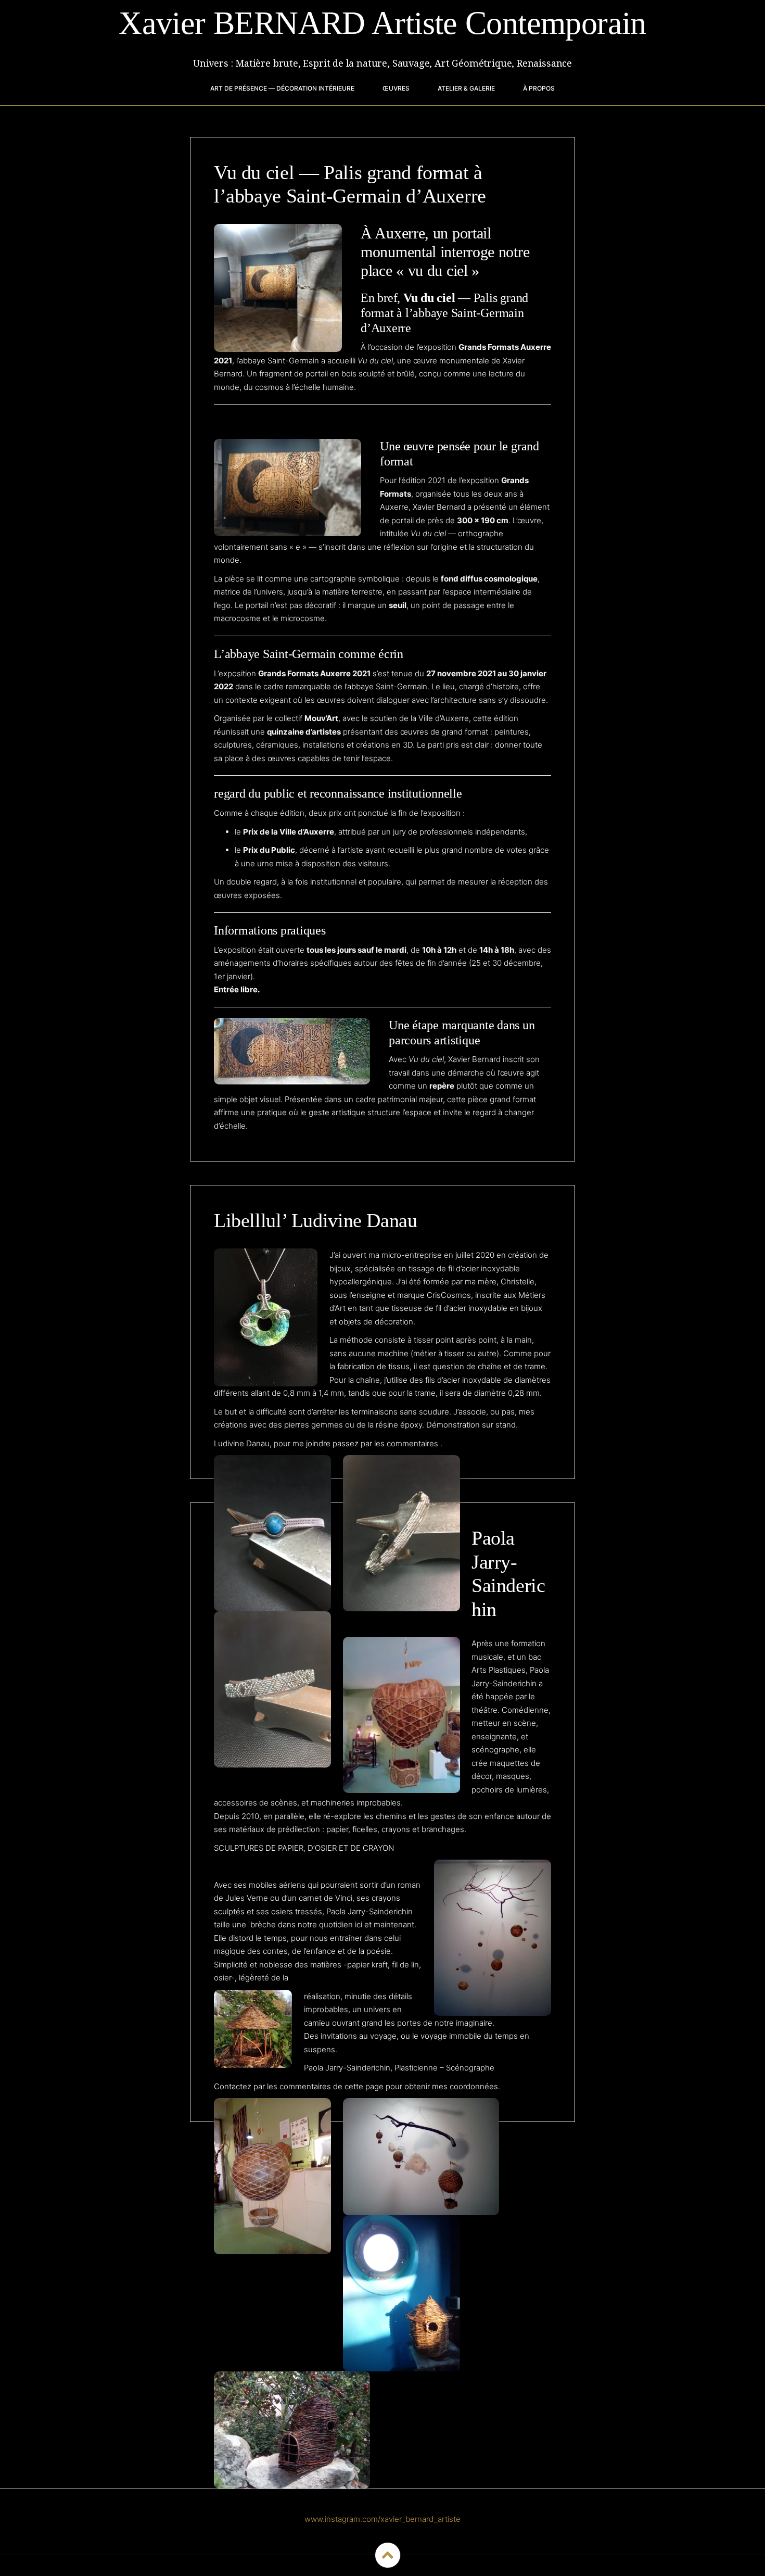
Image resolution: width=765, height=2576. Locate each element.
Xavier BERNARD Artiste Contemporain (382, 23)
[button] (272, 1533)
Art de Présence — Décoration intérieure (282, 88)
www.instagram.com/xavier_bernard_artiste (382, 2519)
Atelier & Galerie (466, 88)
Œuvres (396, 88)
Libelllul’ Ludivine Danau (316, 1220)
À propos (539, 88)
